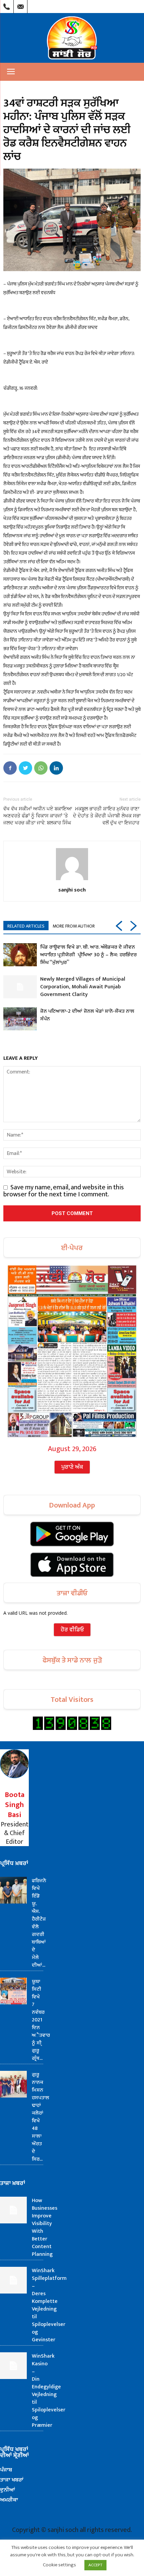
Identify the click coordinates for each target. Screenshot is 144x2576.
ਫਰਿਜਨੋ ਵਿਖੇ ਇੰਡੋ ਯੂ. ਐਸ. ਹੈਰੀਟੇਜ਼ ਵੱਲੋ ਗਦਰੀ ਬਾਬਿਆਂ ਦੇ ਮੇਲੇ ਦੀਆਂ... (39, 1923)
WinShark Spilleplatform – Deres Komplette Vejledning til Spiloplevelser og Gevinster (49, 2305)
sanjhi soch (72, 889)
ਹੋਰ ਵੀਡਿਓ (72, 1630)
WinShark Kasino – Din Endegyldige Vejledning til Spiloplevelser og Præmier (49, 2391)
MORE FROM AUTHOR (74, 926)
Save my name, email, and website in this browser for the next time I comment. (64, 1191)
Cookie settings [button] (59, 2565)
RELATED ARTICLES (26, 926)
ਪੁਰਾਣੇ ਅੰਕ (72, 1467)
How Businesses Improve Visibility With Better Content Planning (45, 2227)
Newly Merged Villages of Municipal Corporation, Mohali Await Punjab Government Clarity (83, 987)
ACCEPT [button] (95, 2565)
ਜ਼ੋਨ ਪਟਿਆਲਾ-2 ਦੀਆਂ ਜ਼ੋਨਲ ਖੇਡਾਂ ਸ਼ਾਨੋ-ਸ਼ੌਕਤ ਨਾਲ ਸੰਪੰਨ (87, 1015)
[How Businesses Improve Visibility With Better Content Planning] (13, 2210)
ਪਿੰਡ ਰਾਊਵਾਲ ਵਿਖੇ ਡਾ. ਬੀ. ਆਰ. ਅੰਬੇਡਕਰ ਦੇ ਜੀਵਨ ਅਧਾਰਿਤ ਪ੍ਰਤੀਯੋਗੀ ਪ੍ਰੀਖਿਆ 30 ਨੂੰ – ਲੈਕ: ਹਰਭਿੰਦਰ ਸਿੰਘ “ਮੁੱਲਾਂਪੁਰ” (88, 955)
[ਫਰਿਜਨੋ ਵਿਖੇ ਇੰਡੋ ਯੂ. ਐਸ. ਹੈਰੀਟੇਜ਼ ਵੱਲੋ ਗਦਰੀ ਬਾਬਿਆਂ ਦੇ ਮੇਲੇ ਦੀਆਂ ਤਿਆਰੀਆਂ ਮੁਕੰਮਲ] (13, 1890)
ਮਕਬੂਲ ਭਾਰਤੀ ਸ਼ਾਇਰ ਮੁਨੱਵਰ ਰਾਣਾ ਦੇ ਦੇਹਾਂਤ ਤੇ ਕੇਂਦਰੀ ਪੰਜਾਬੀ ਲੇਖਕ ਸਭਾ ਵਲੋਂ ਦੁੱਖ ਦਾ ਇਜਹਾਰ (107, 816)
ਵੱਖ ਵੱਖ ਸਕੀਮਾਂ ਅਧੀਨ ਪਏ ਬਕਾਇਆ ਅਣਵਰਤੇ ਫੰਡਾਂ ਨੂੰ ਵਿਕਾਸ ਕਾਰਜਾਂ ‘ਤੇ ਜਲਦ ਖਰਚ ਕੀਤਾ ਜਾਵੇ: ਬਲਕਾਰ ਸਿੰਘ (38, 816)
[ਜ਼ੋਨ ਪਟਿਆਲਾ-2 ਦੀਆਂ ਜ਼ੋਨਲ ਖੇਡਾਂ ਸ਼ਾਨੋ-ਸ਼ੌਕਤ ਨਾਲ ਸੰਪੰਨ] (20, 1019)
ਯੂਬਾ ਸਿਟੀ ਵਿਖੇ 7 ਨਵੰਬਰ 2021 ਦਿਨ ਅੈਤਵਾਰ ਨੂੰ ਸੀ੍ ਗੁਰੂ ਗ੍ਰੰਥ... (41, 2020)
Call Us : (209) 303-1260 (7, 5)
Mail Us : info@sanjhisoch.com (20, 5)
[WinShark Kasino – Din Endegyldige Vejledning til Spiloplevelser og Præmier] (13, 2366)
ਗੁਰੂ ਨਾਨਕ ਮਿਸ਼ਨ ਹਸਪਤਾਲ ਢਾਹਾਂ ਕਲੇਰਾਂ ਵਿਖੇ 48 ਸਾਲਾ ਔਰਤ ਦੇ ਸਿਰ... (41, 2117)
